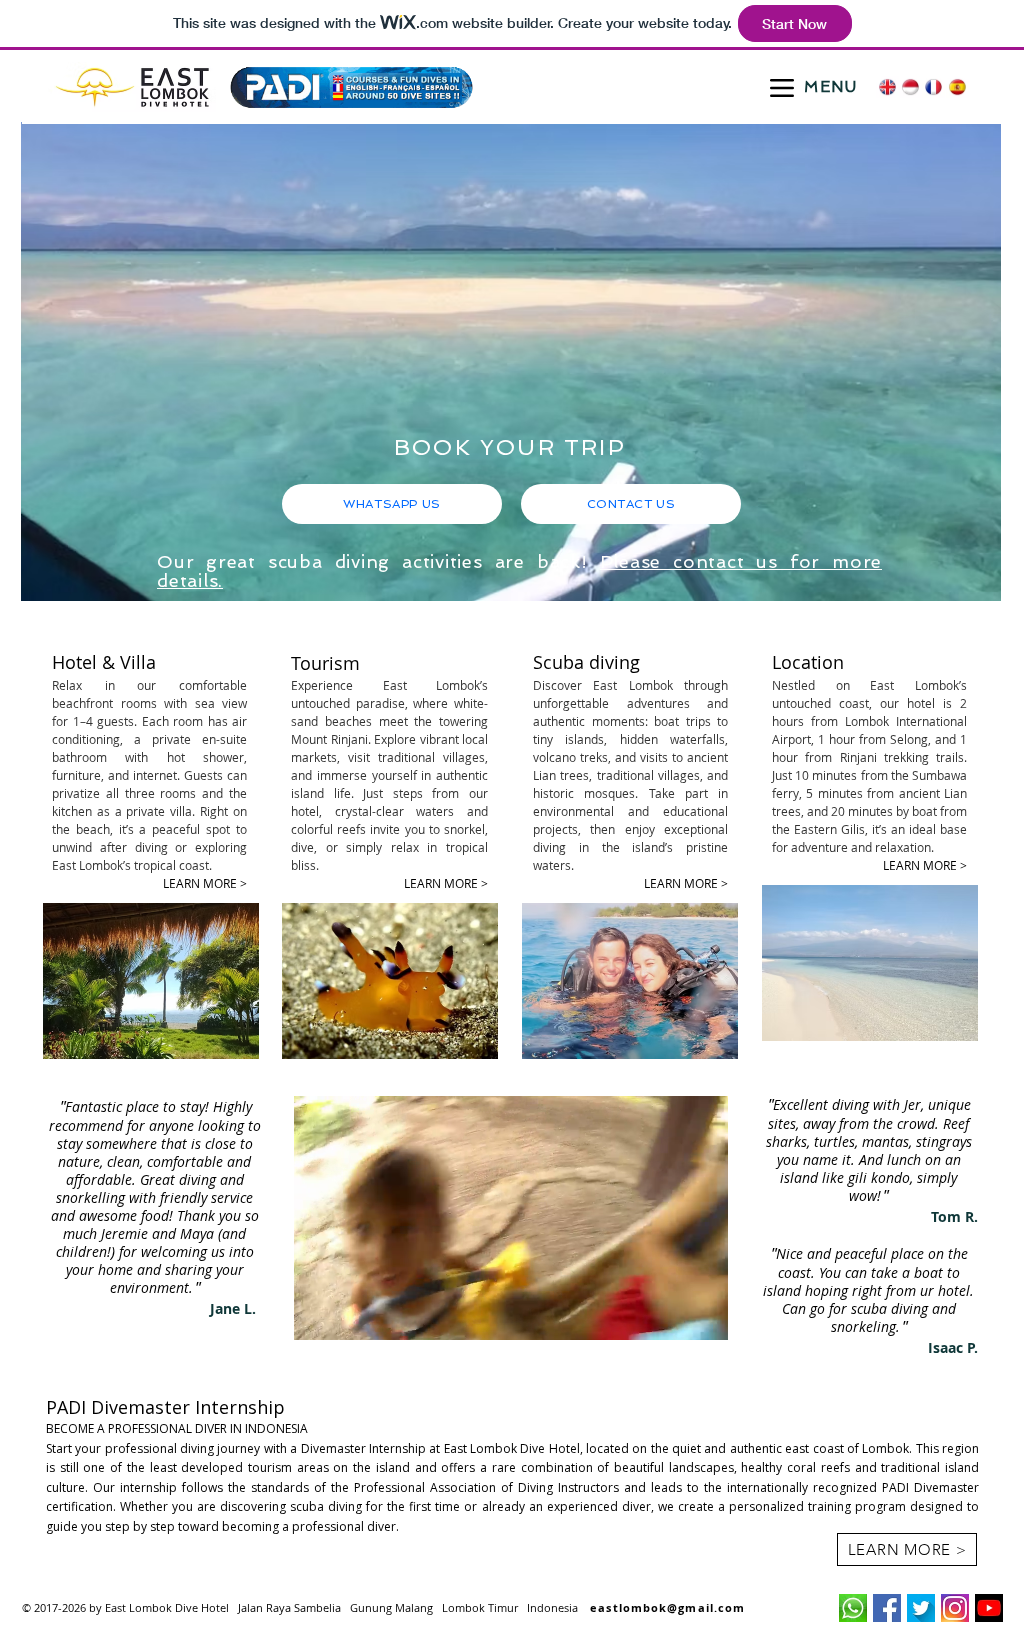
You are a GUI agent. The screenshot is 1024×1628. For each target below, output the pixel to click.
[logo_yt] (989, 1608)
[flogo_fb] (887, 1608)
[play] (959, 583)
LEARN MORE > (925, 865)
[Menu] (781, 87)
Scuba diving (586, 662)
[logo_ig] (955, 1608)
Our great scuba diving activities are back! (378, 561)
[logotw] (921, 1608)
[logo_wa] (853, 1608)
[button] (702, 1318)
